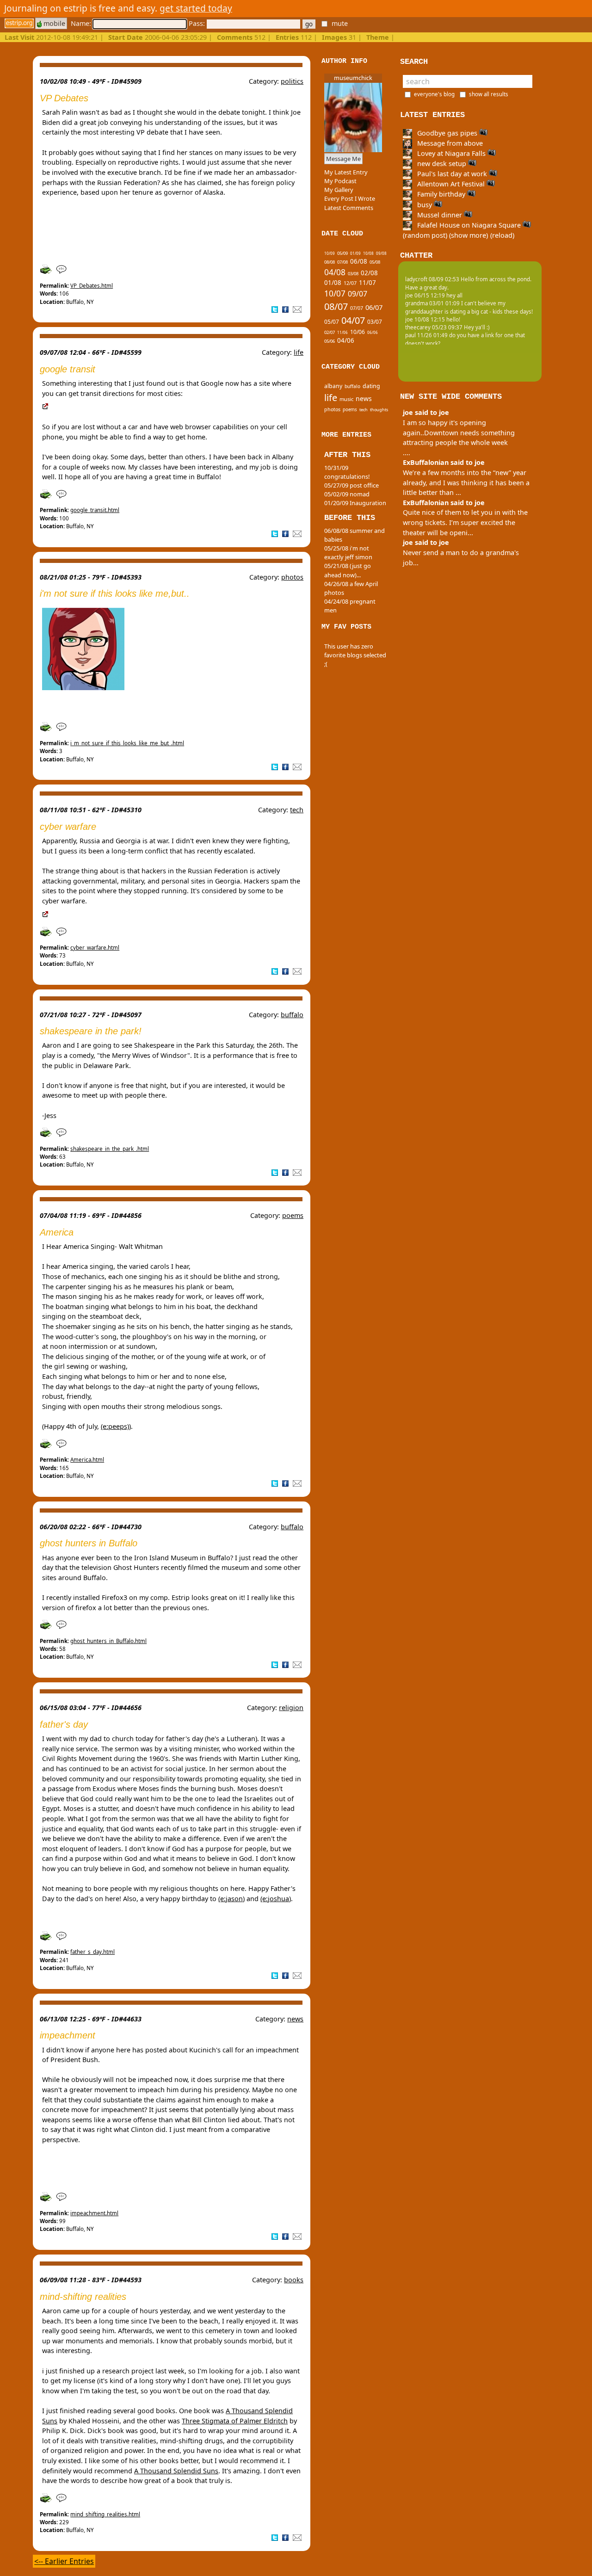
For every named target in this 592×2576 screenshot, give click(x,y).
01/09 (355, 253)
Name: (82, 23)
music (346, 399)
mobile (53, 23)
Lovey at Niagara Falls (451, 153)
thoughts (379, 410)
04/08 (335, 272)
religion (291, 1708)
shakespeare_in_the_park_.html (110, 1149)
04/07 (353, 320)
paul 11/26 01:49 (426, 335)
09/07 (358, 294)
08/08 (330, 262)
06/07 (374, 307)
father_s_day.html (92, 1952)
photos (292, 577)
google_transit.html (95, 510)
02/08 (369, 273)
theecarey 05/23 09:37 (434, 327)
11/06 (342, 332)
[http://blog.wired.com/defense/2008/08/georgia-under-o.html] (45, 914)
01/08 (333, 283)
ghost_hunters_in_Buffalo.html (108, 1641)
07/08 (342, 262)
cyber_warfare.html (95, 948)
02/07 (330, 332)
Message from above (449, 143)
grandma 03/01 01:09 (432, 303)
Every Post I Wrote (350, 198)
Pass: (198, 23)
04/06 (346, 340)
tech (297, 810)
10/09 (330, 253)
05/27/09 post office (351, 485)
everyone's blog (434, 94)
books (294, 2280)
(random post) (425, 235)
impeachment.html (94, 2213)
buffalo (292, 1015)
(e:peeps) (115, 1426)
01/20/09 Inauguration (355, 503)
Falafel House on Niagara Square (469, 225)
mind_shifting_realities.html (105, 2514)
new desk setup (442, 164)
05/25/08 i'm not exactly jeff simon (348, 553)
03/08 (353, 274)
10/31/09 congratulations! (347, 472)
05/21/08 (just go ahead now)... (348, 570)
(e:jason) (231, 1899)
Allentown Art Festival (451, 184)
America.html (87, 1460)
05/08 (375, 262)
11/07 (367, 283)
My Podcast (340, 181)
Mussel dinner (440, 215)
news (295, 2019)
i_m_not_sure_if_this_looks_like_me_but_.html (127, 743)
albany (333, 386)
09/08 (381, 253)
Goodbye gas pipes (447, 133)
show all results (489, 94)
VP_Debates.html (92, 286)
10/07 (335, 293)
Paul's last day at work (452, 174)
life (299, 352)
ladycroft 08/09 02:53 (432, 279)
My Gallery (339, 190)
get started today (196, 8)
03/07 (375, 322)
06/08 (359, 261)
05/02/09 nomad (347, 494)
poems (293, 1215)
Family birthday (441, 194)
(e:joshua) (276, 1899)
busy (425, 205)
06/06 (373, 332)
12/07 (350, 283)
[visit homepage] (19, 23)
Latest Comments (349, 208)
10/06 (358, 332)
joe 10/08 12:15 (425, 319)
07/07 (357, 308)
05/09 (342, 253)
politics (292, 81)
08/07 (336, 306)
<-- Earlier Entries (64, 2561)
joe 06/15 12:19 (425, 295)
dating (371, 386)
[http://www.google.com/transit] (45, 407)
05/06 (330, 341)
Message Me (343, 159)
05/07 (332, 322)
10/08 (368, 253)
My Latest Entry (346, 172)
